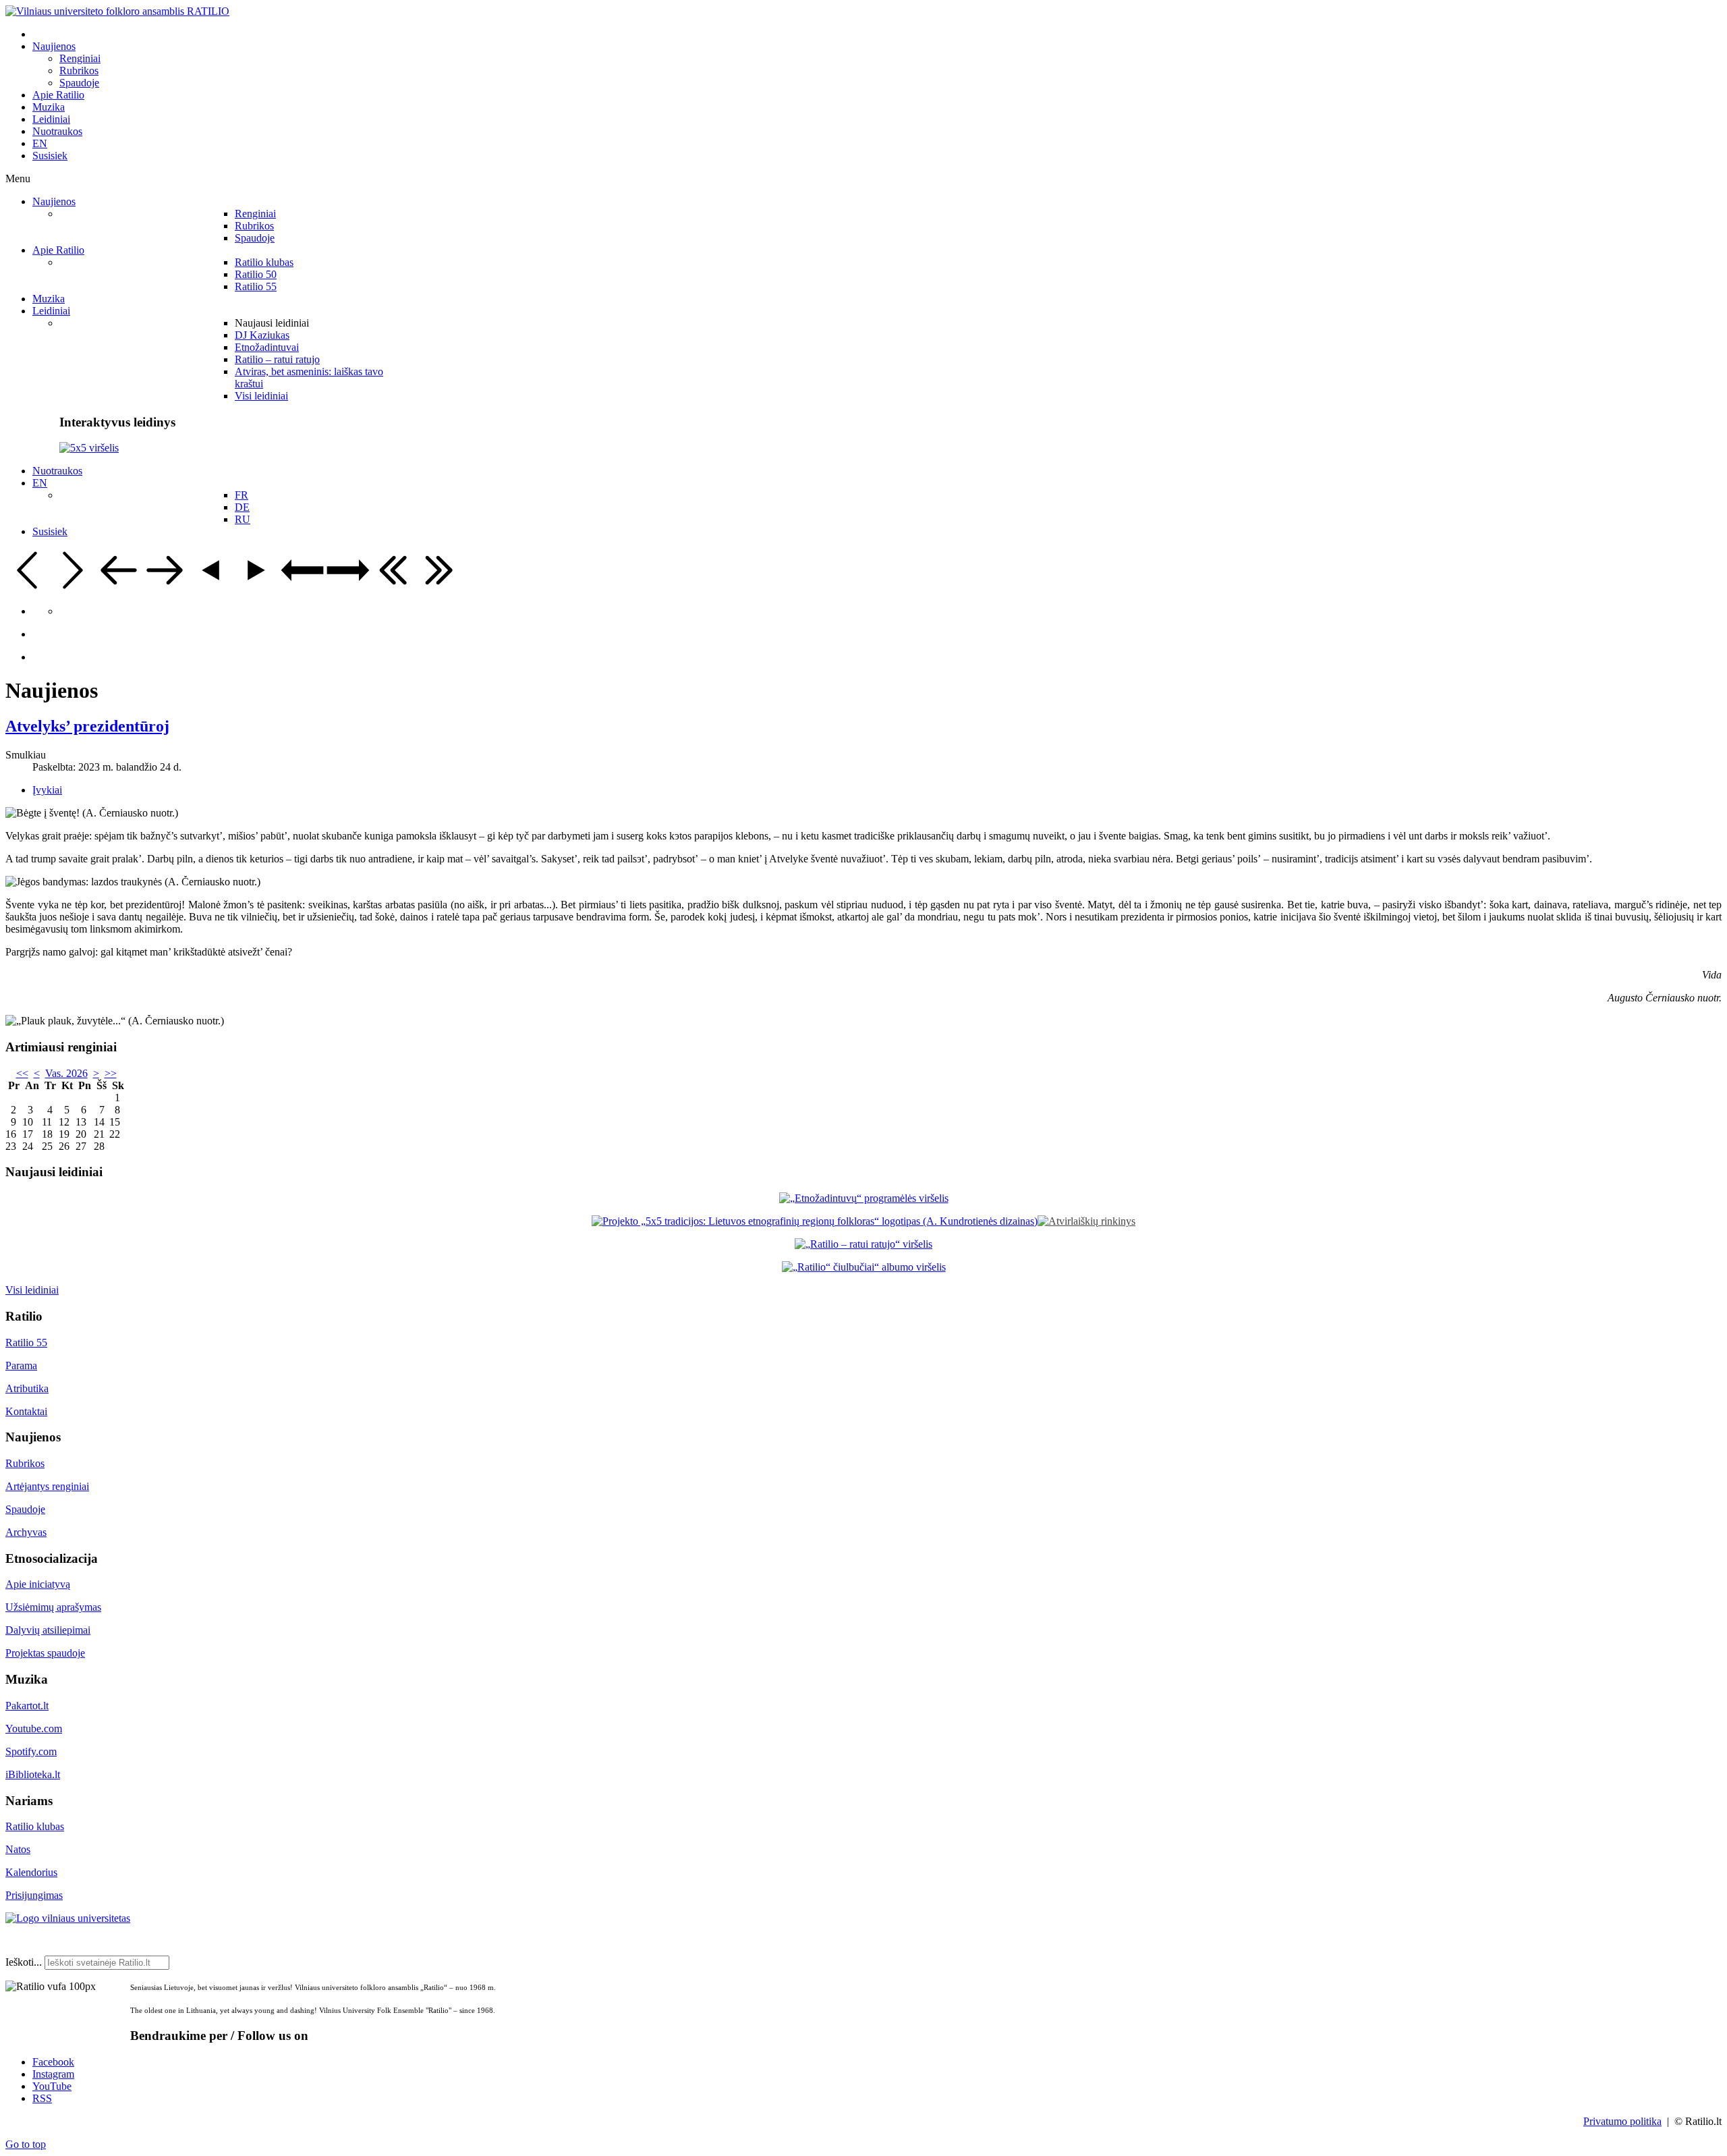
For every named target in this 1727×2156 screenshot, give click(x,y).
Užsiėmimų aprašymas (53, 1607)
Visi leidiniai (32, 1290)
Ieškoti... (24, 1962)
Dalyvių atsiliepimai (48, 1630)
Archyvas (26, 1532)
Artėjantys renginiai (47, 1486)
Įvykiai (47, 790)
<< (22, 1073)
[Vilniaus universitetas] (68, 1918)
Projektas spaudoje (45, 1653)
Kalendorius (31, 1872)
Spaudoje (25, 1509)
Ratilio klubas (35, 1826)
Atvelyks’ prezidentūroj (87, 726)
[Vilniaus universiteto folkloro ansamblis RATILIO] (117, 11)
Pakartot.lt (27, 1706)
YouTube (52, 2086)
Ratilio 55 (26, 1343)
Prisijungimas (34, 1895)
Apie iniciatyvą (38, 1584)
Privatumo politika (1622, 2121)
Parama (21, 1365)
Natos (18, 1849)
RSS (42, 2098)
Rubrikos (25, 1463)
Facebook (53, 2062)
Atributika (27, 1388)
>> (111, 1073)
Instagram (53, 2074)
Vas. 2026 (66, 1073)
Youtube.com (34, 1729)
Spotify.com (31, 1751)
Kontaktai (26, 1411)
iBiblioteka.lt (33, 1774)
